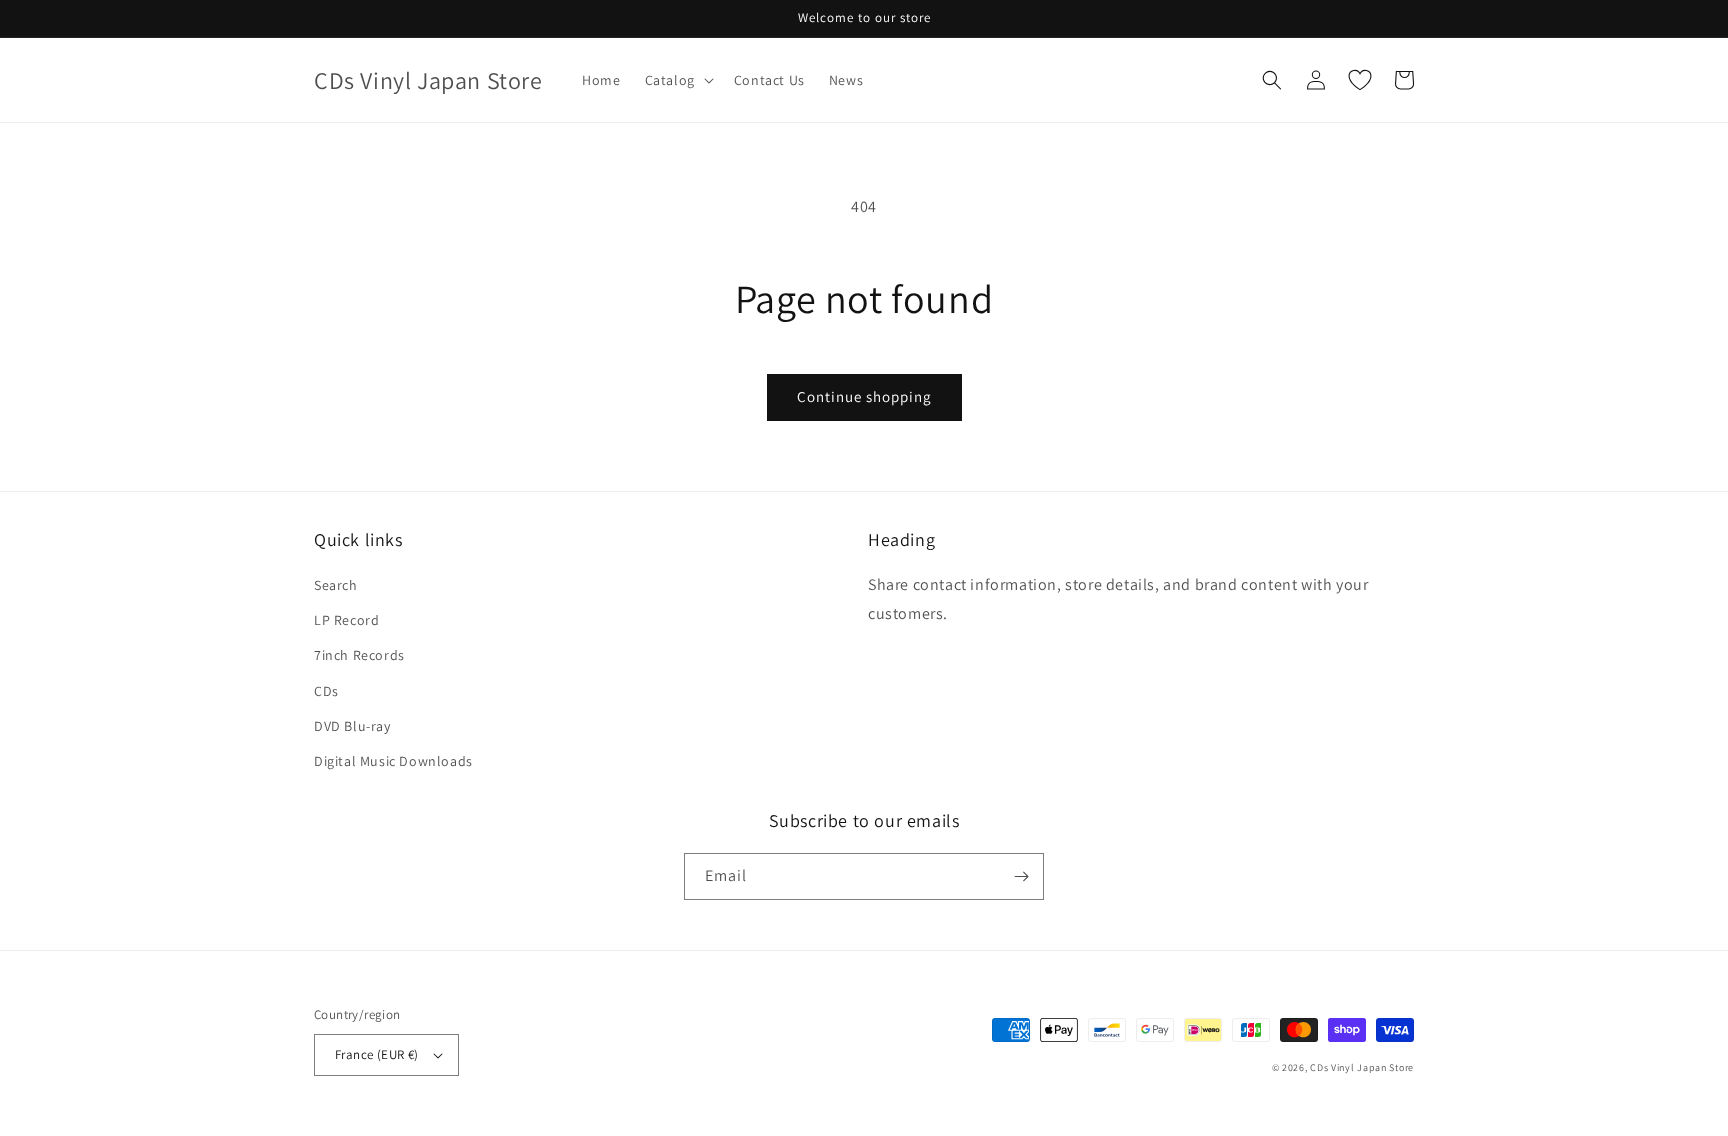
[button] (677, 80)
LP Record (346, 620)
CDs (326, 691)
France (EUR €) (377, 1054)
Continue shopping (864, 396)
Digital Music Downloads (393, 761)
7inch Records (359, 655)
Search (336, 585)
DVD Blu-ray (352, 726)
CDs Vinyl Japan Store (1362, 1067)
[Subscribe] (1021, 876)
